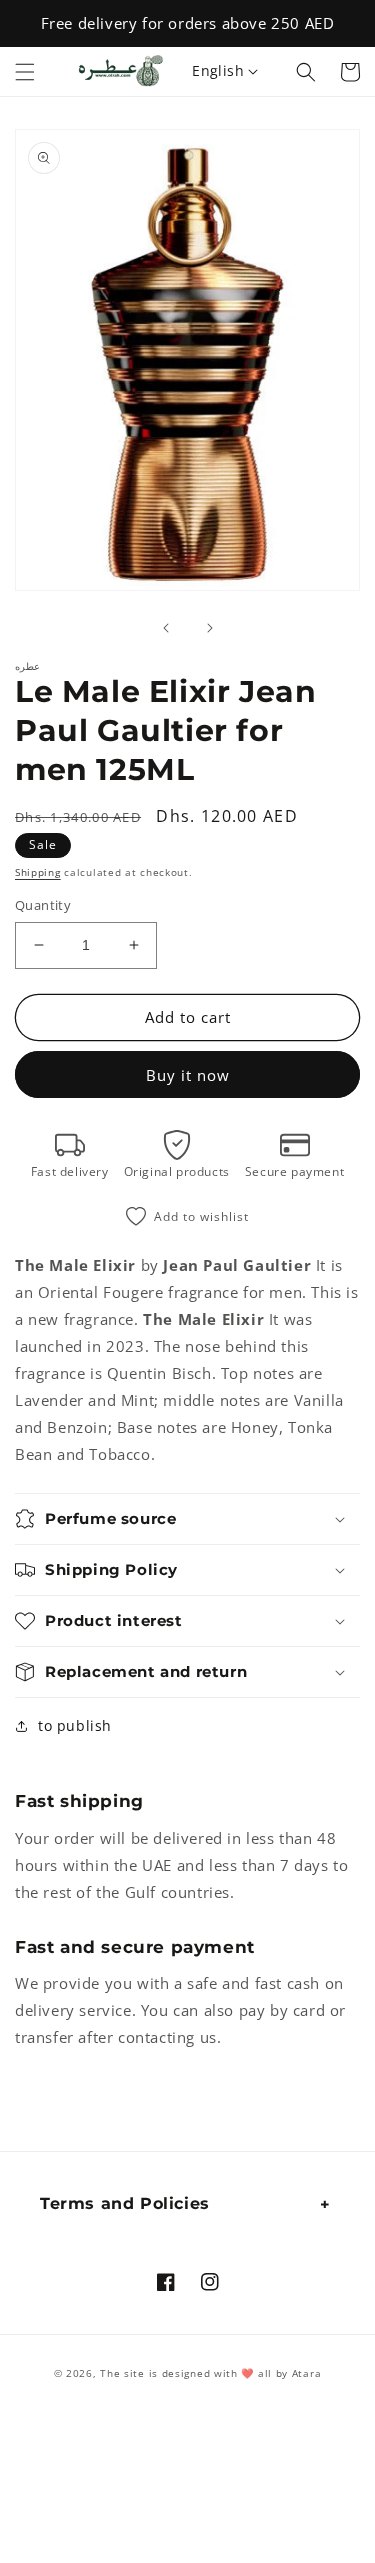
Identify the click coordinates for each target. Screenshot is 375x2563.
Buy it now (188, 1075)
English (218, 70)
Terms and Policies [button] (125, 2203)
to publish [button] (75, 1725)
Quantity (43, 905)
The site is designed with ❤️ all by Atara (210, 2373)
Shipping (38, 872)
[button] (25, 72)
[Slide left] (166, 628)
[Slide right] (210, 628)
